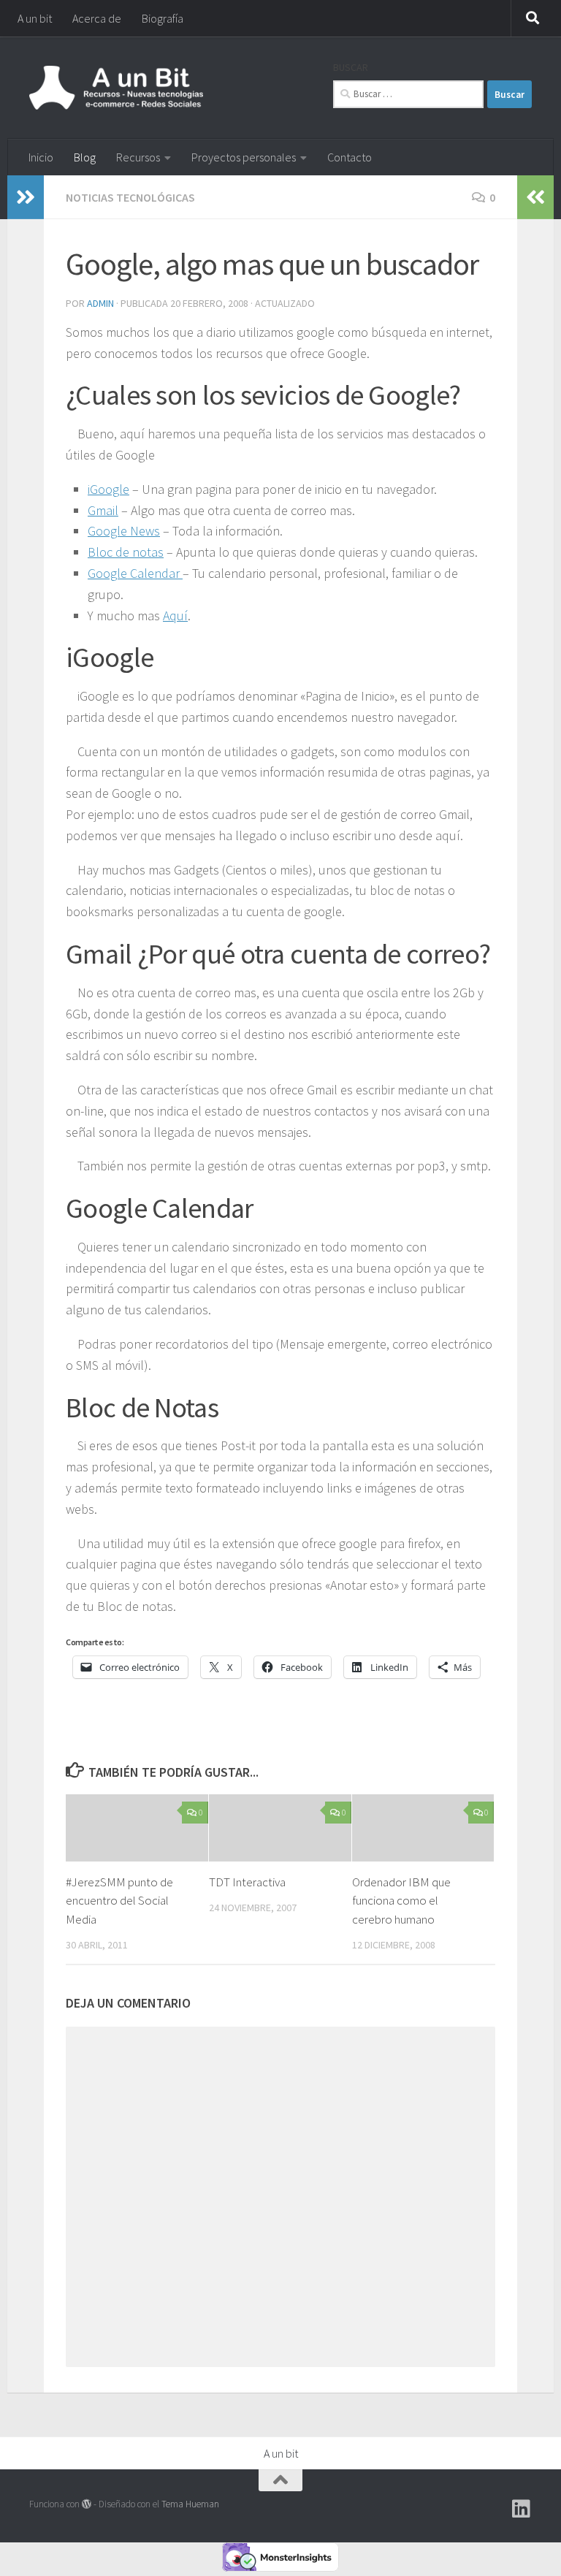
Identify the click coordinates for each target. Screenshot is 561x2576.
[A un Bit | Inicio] (116, 88)
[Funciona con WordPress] (87, 2504)
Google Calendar (135, 573)
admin (100, 303)
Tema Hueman (190, 2504)
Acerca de (97, 18)
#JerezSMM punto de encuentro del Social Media (119, 1901)
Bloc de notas (126, 552)
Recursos (138, 157)
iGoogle (108, 489)
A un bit (35, 18)
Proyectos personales (244, 157)
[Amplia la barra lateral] (26, 197)
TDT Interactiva (247, 1882)
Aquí (175, 616)
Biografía (163, 18)
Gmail (103, 510)
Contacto (350, 157)
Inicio (41, 157)
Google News (124, 531)
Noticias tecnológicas (130, 197)
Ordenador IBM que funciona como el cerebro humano (401, 1901)
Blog (85, 157)
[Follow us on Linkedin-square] (522, 2509)
